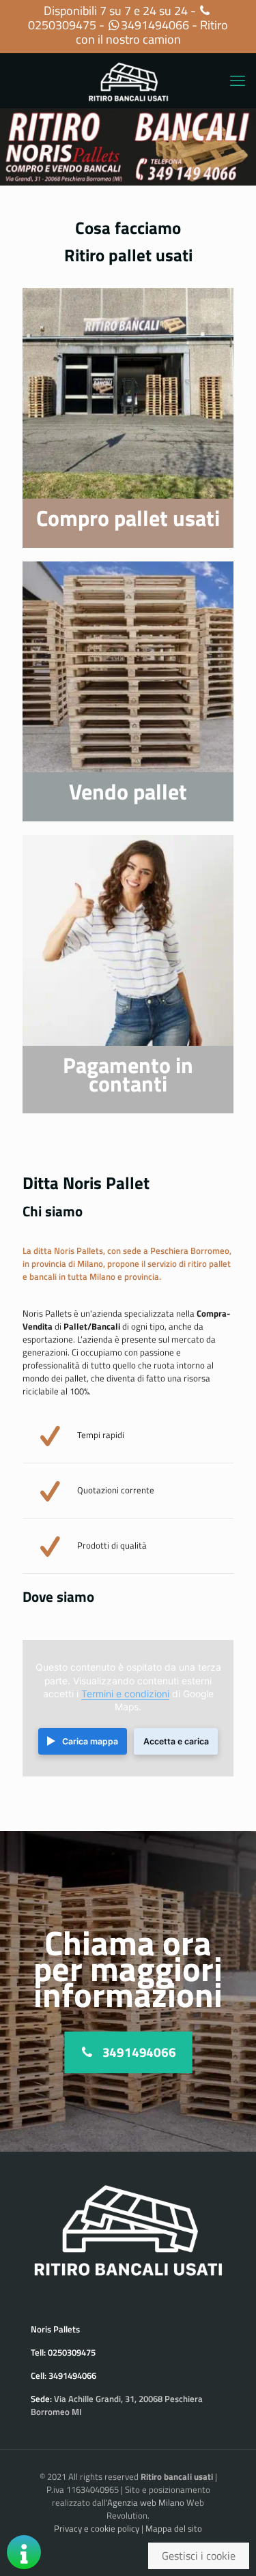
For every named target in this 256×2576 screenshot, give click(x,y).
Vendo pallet (128, 791)
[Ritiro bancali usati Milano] (128, 80)
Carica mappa (90, 1741)
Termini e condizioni (125, 1694)
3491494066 (155, 25)
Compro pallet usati (128, 518)
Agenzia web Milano (146, 2502)
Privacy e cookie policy (97, 2528)
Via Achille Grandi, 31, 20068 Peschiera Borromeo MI (117, 2405)
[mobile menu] (238, 80)
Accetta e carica (176, 1741)
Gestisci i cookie (199, 2556)
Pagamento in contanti (128, 1074)
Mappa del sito (174, 2528)
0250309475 (62, 25)
